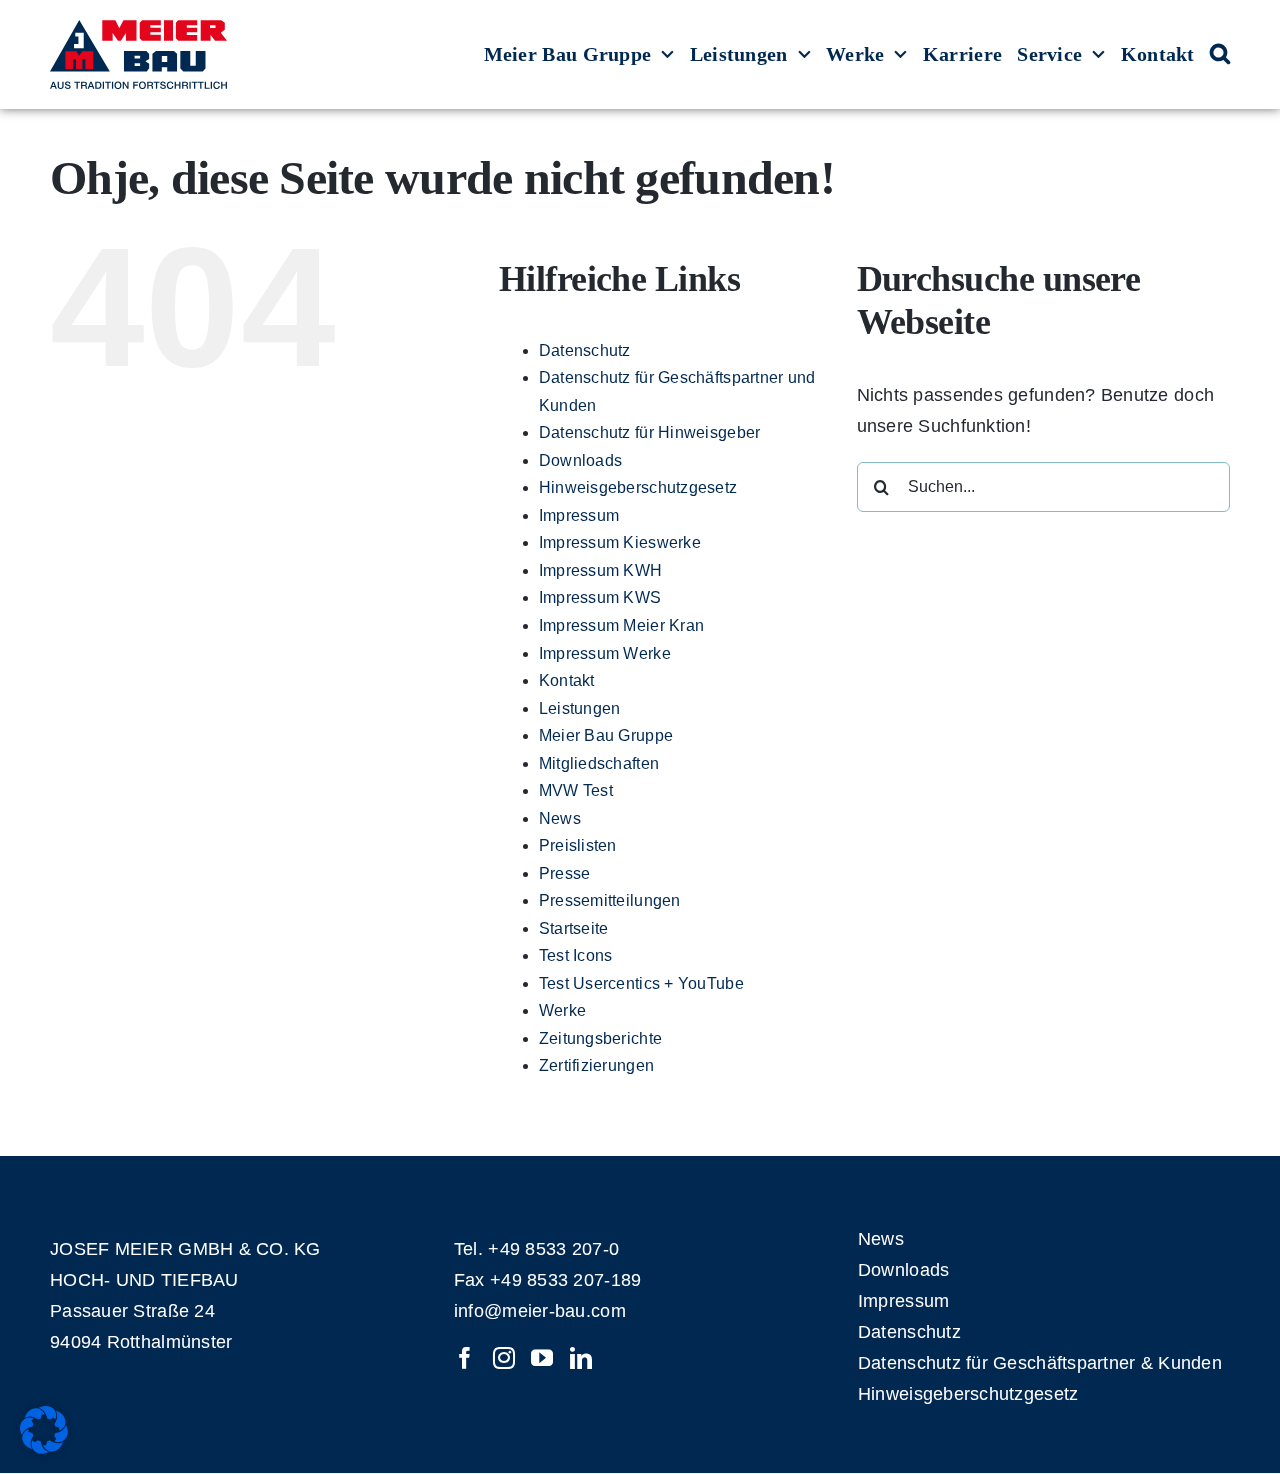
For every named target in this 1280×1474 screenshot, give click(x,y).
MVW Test (576, 790)
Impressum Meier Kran (621, 625)
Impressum (579, 515)
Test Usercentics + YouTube (641, 983)
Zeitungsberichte (600, 1038)
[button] (1220, 55)
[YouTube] (542, 1358)
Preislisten (578, 845)
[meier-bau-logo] (138, 29)
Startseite (574, 928)
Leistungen (580, 708)
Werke (562, 1010)
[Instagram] (504, 1358)
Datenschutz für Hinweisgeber (650, 432)
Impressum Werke (605, 653)
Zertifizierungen (596, 1065)
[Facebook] (465, 1358)
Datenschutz (585, 350)
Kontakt (567, 680)
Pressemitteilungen (610, 900)
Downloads (580, 460)
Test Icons (576, 955)
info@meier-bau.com (540, 1311)
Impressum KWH (601, 570)
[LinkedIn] (581, 1358)
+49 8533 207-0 (553, 1249)
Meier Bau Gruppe (606, 735)
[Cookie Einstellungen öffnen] (44, 1448)
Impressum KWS (600, 597)
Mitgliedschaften (599, 763)
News (560, 818)
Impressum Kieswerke (620, 542)
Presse (565, 873)
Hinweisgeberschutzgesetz (638, 487)
